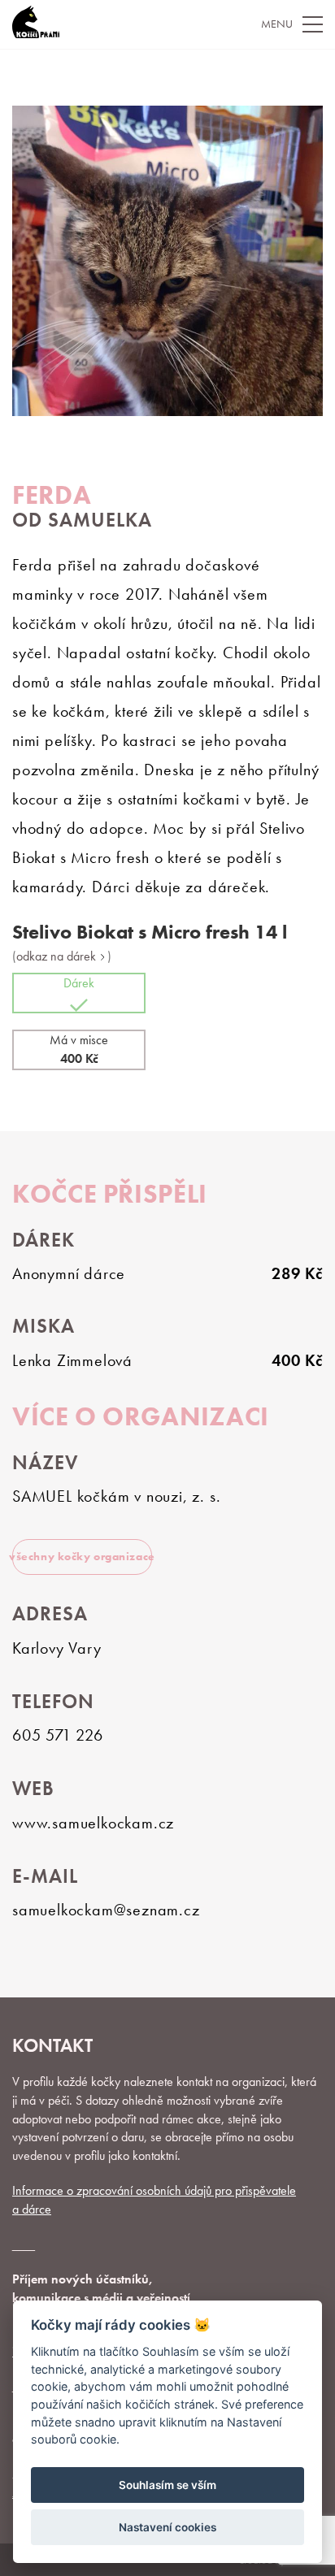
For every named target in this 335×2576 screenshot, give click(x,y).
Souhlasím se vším (167, 2485)
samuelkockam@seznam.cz (106, 1910)
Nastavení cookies (167, 2527)
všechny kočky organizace (82, 1556)
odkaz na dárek (58, 956)
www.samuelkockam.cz (93, 1823)
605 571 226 (58, 1735)
